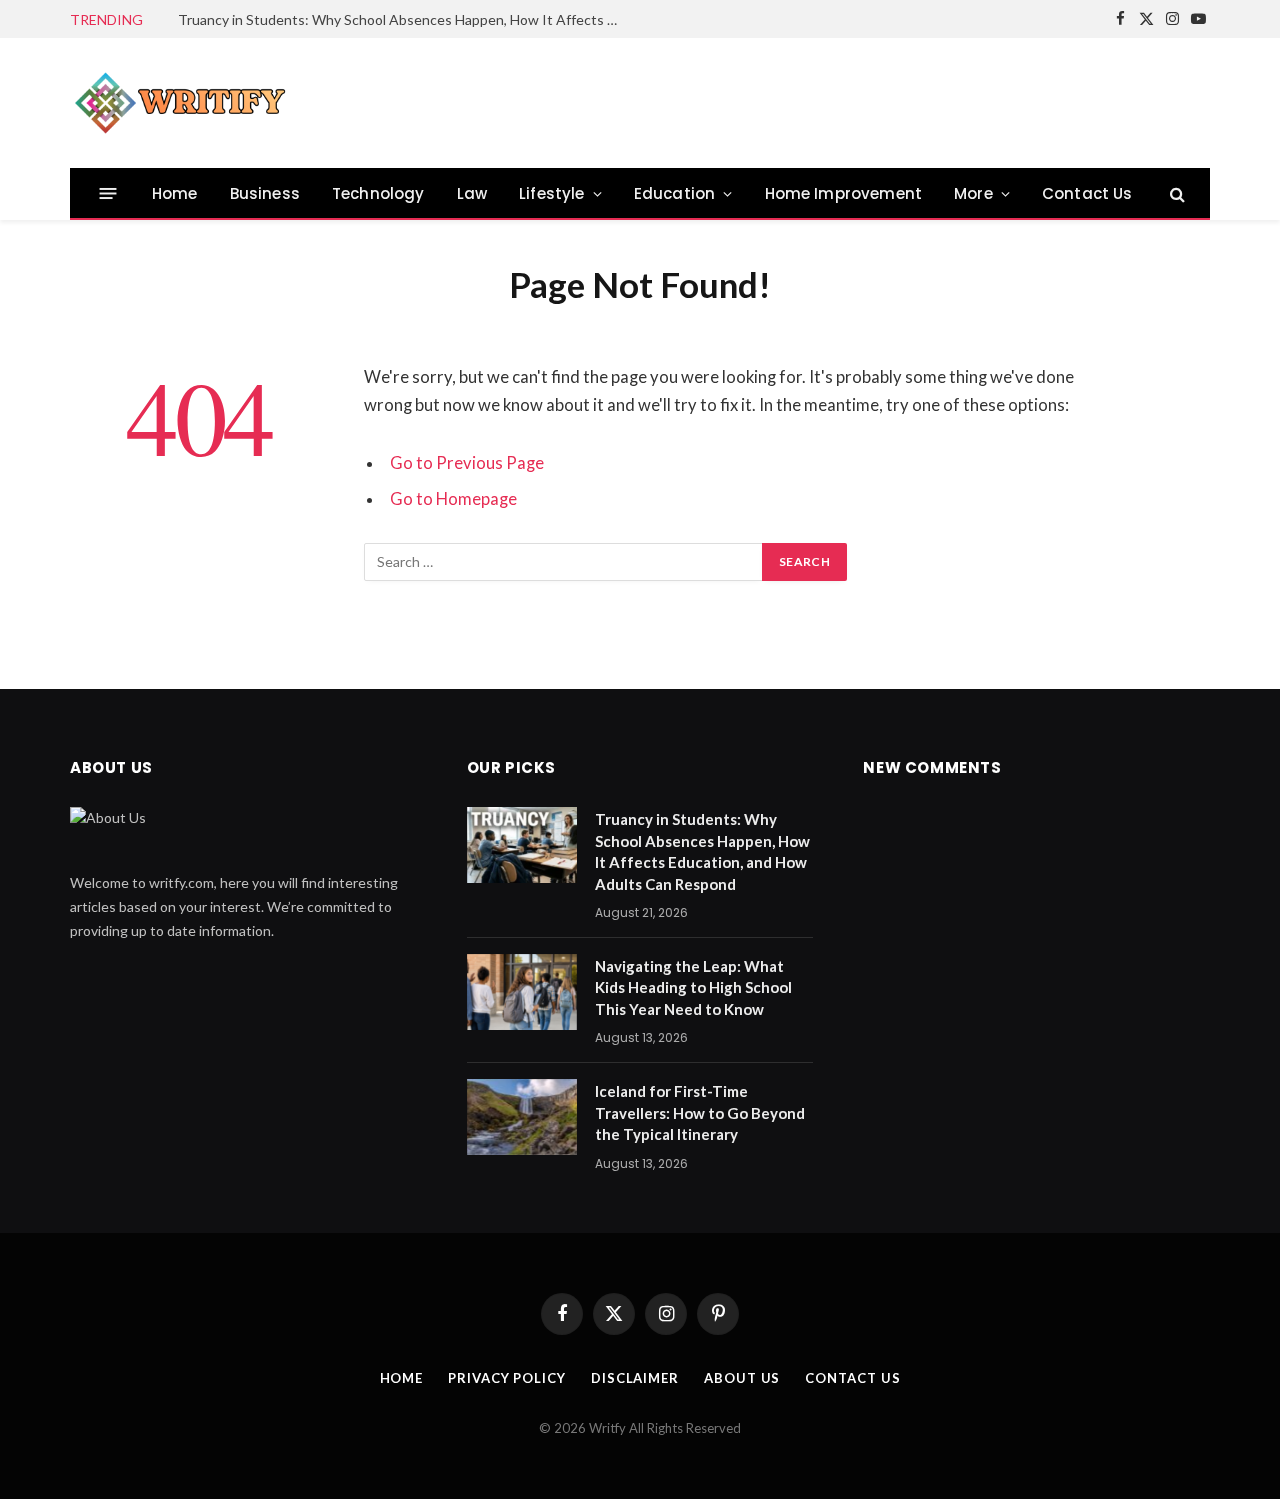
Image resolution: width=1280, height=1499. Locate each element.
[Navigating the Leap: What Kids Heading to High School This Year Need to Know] (522, 992)
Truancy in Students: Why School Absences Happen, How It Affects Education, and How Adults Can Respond (403, 19)
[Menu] (108, 193)
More (973, 193)
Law (472, 193)
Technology (378, 193)
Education (675, 193)
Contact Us (1087, 193)
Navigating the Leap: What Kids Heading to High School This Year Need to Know (693, 987)
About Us (742, 1378)
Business (265, 193)
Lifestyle (552, 193)
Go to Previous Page (467, 463)
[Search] (1175, 193)
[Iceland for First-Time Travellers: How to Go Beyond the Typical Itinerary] (522, 1117)
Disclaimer (635, 1378)
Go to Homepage (453, 499)
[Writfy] (180, 103)
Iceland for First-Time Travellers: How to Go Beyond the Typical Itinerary (700, 1112)
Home (175, 193)
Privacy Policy (507, 1378)
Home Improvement (844, 193)
